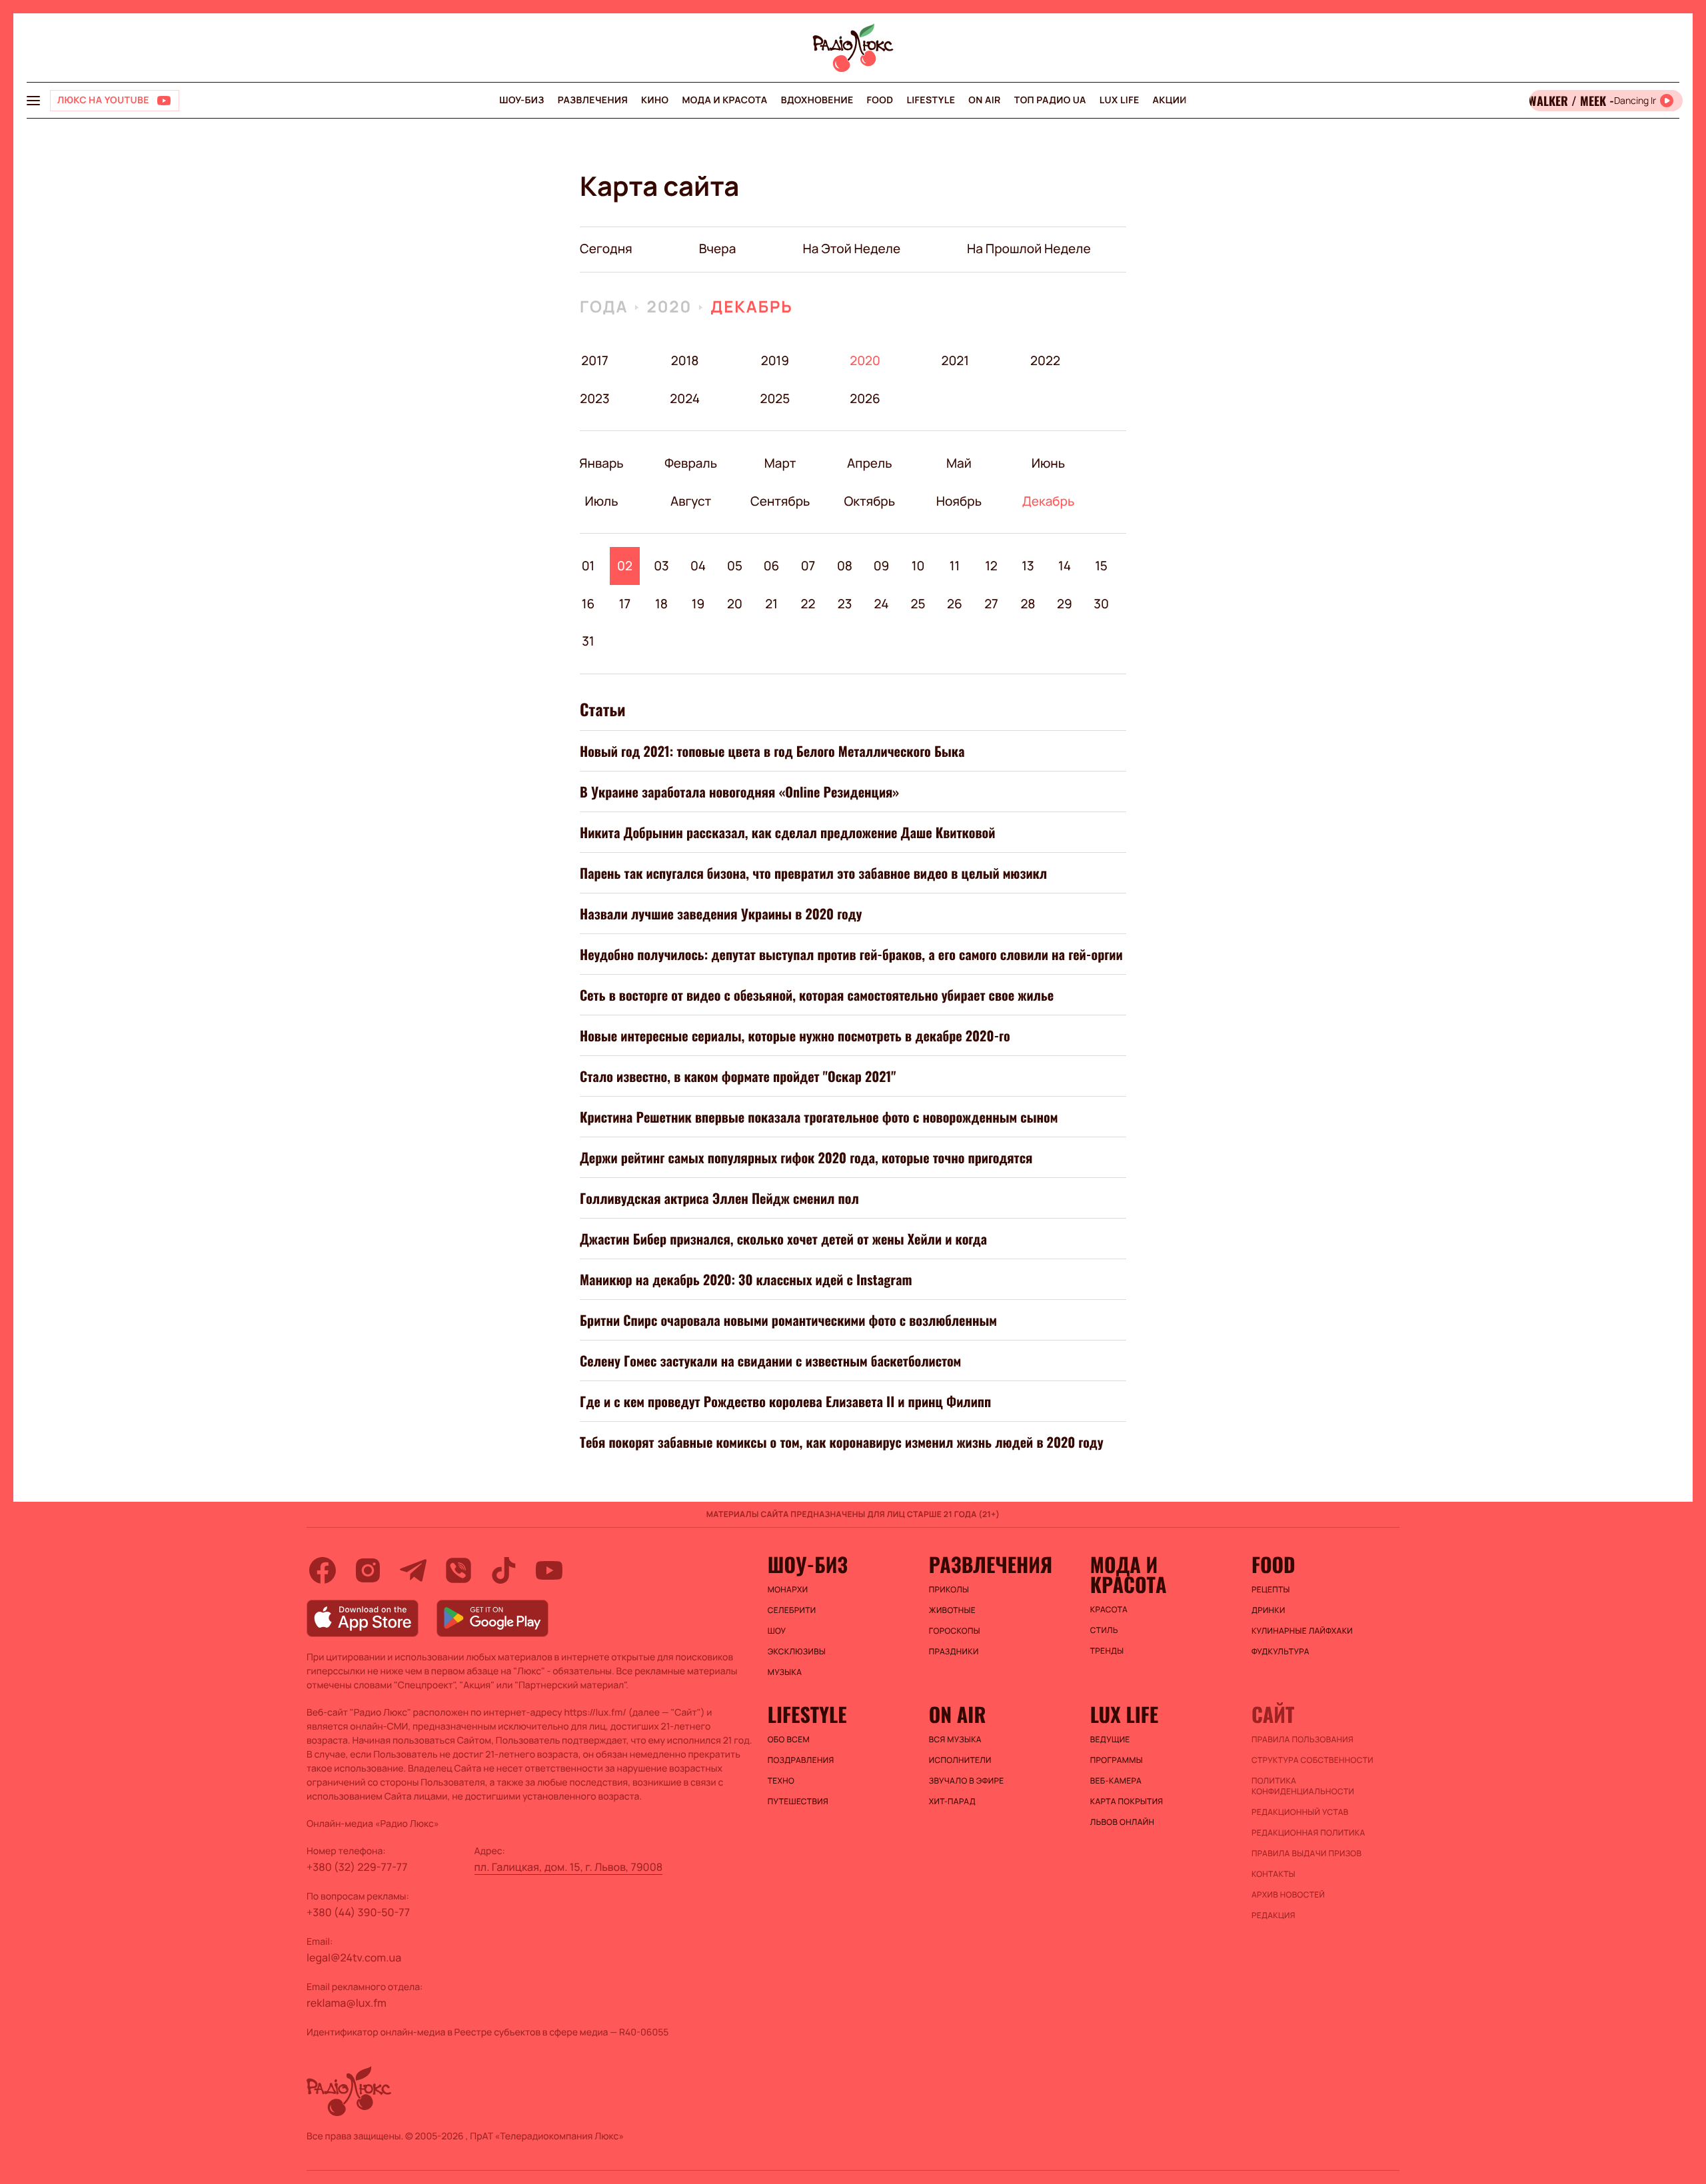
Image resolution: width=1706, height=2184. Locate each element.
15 (1101, 566)
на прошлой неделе (1029, 249)
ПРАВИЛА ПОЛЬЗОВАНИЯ (1302, 1740)
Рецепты (1271, 1590)
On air (984, 100)
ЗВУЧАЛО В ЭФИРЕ (967, 1781)
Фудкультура (1280, 1652)
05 (735, 566)
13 (1028, 566)
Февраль (691, 463)
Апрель (869, 463)
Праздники (954, 1652)
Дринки (1269, 1610)
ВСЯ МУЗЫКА (955, 1740)
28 (1028, 604)
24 (882, 604)
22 (808, 604)
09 (882, 566)
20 (735, 604)
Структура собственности (1312, 1760)
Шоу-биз (521, 100)
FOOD (880, 100)
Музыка (785, 1672)
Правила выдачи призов (1306, 1854)
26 (955, 604)
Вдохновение (817, 100)
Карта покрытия (1127, 1802)
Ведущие (1110, 1740)
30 (1101, 604)
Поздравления (801, 1760)
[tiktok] (504, 1570)
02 (625, 566)
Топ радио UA (1050, 100)
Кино (655, 100)
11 (955, 566)
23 (845, 604)
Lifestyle (931, 100)
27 (991, 604)
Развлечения (593, 100)
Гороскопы (955, 1631)
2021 (955, 360)
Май (959, 463)
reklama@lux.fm (347, 2003)
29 (1065, 604)
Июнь (1048, 463)
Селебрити (792, 1610)
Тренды (1107, 1651)
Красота (1109, 1610)
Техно (781, 1781)
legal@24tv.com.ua (354, 1957)
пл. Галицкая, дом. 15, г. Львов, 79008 (569, 1867)
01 (588, 566)
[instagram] (368, 1570)
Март (780, 463)
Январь (601, 463)
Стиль (1104, 1630)
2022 (1045, 360)
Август (691, 501)
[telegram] (413, 1570)
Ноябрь (959, 501)
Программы (1117, 1760)
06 (772, 566)
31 (588, 641)
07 (808, 566)
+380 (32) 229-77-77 (357, 1867)
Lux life (1120, 100)
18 (661, 604)
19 (698, 604)
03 (661, 566)
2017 (594, 360)
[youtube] (549, 1570)
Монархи (788, 1590)
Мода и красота (724, 100)
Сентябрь (780, 501)
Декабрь (751, 307)
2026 (865, 398)
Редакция (1274, 1915)
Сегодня (606, 249)
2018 (685, 360)
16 (588, 604)
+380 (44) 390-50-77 (358, 1912)
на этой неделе (851, 249)
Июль (601, 501)
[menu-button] (33, 101)
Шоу (777, 1631)
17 (625, 604)
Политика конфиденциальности (1303, 1786)
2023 (595, 398)
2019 (775, 360)
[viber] (458, 1570)
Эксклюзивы (797, 1652)
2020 (669, 307)
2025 (775, 398)
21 (771, 604)
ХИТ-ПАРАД (952, 1802)
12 (991, 566)
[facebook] (323, 1570)
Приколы (949, 1590)
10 (918, 566)
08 (845, 566)
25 (918, 604)
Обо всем (789, 1740)
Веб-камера (1116, 1781)
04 (698, 566)
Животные (952, 1610)
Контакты (1274, 1874)
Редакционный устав (1300, 1812)
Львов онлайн (1122, 1822)
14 (1065, 566)
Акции (1170, 100)
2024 (685, 398)
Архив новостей (1288, 1895)
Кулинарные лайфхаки (1302, 1631)
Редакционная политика (1308, 1833)
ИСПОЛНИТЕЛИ (960, 1760)
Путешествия (798, 1802)
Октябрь (869, 501)
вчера (718, 249)
